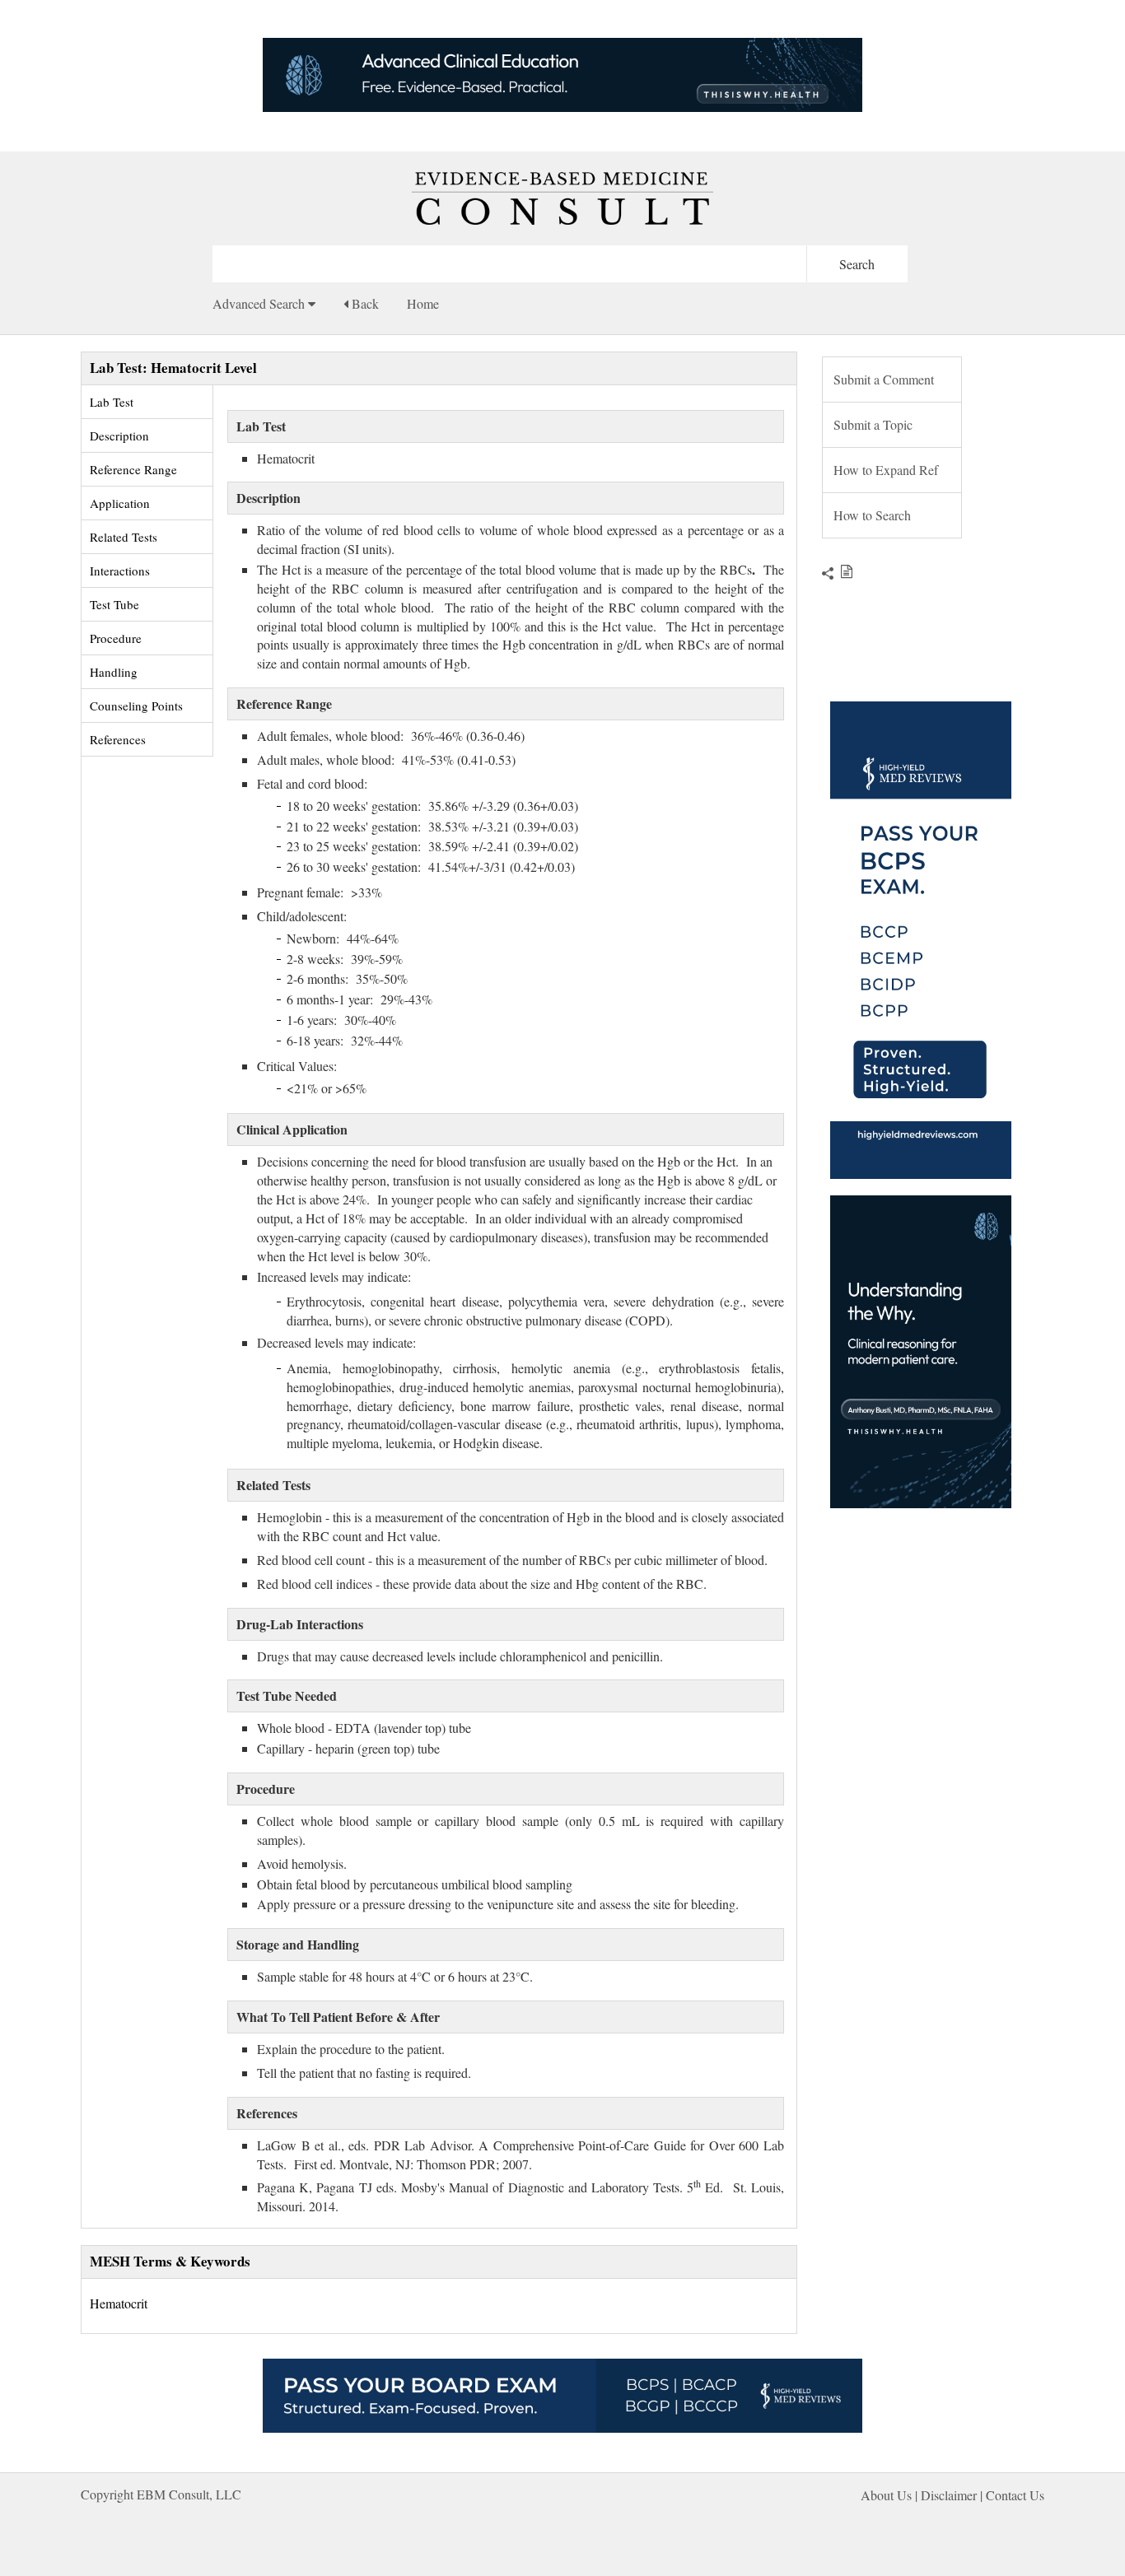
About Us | (891, 2495)
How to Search (872, 515)
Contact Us (1015, 2495)
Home (423, 303)
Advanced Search (260, 303)
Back (364, 303)
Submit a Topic (873, 424)
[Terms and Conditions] (843, 571)
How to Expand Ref (886, 470)
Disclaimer (949, 2495)
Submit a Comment (884, 379)
